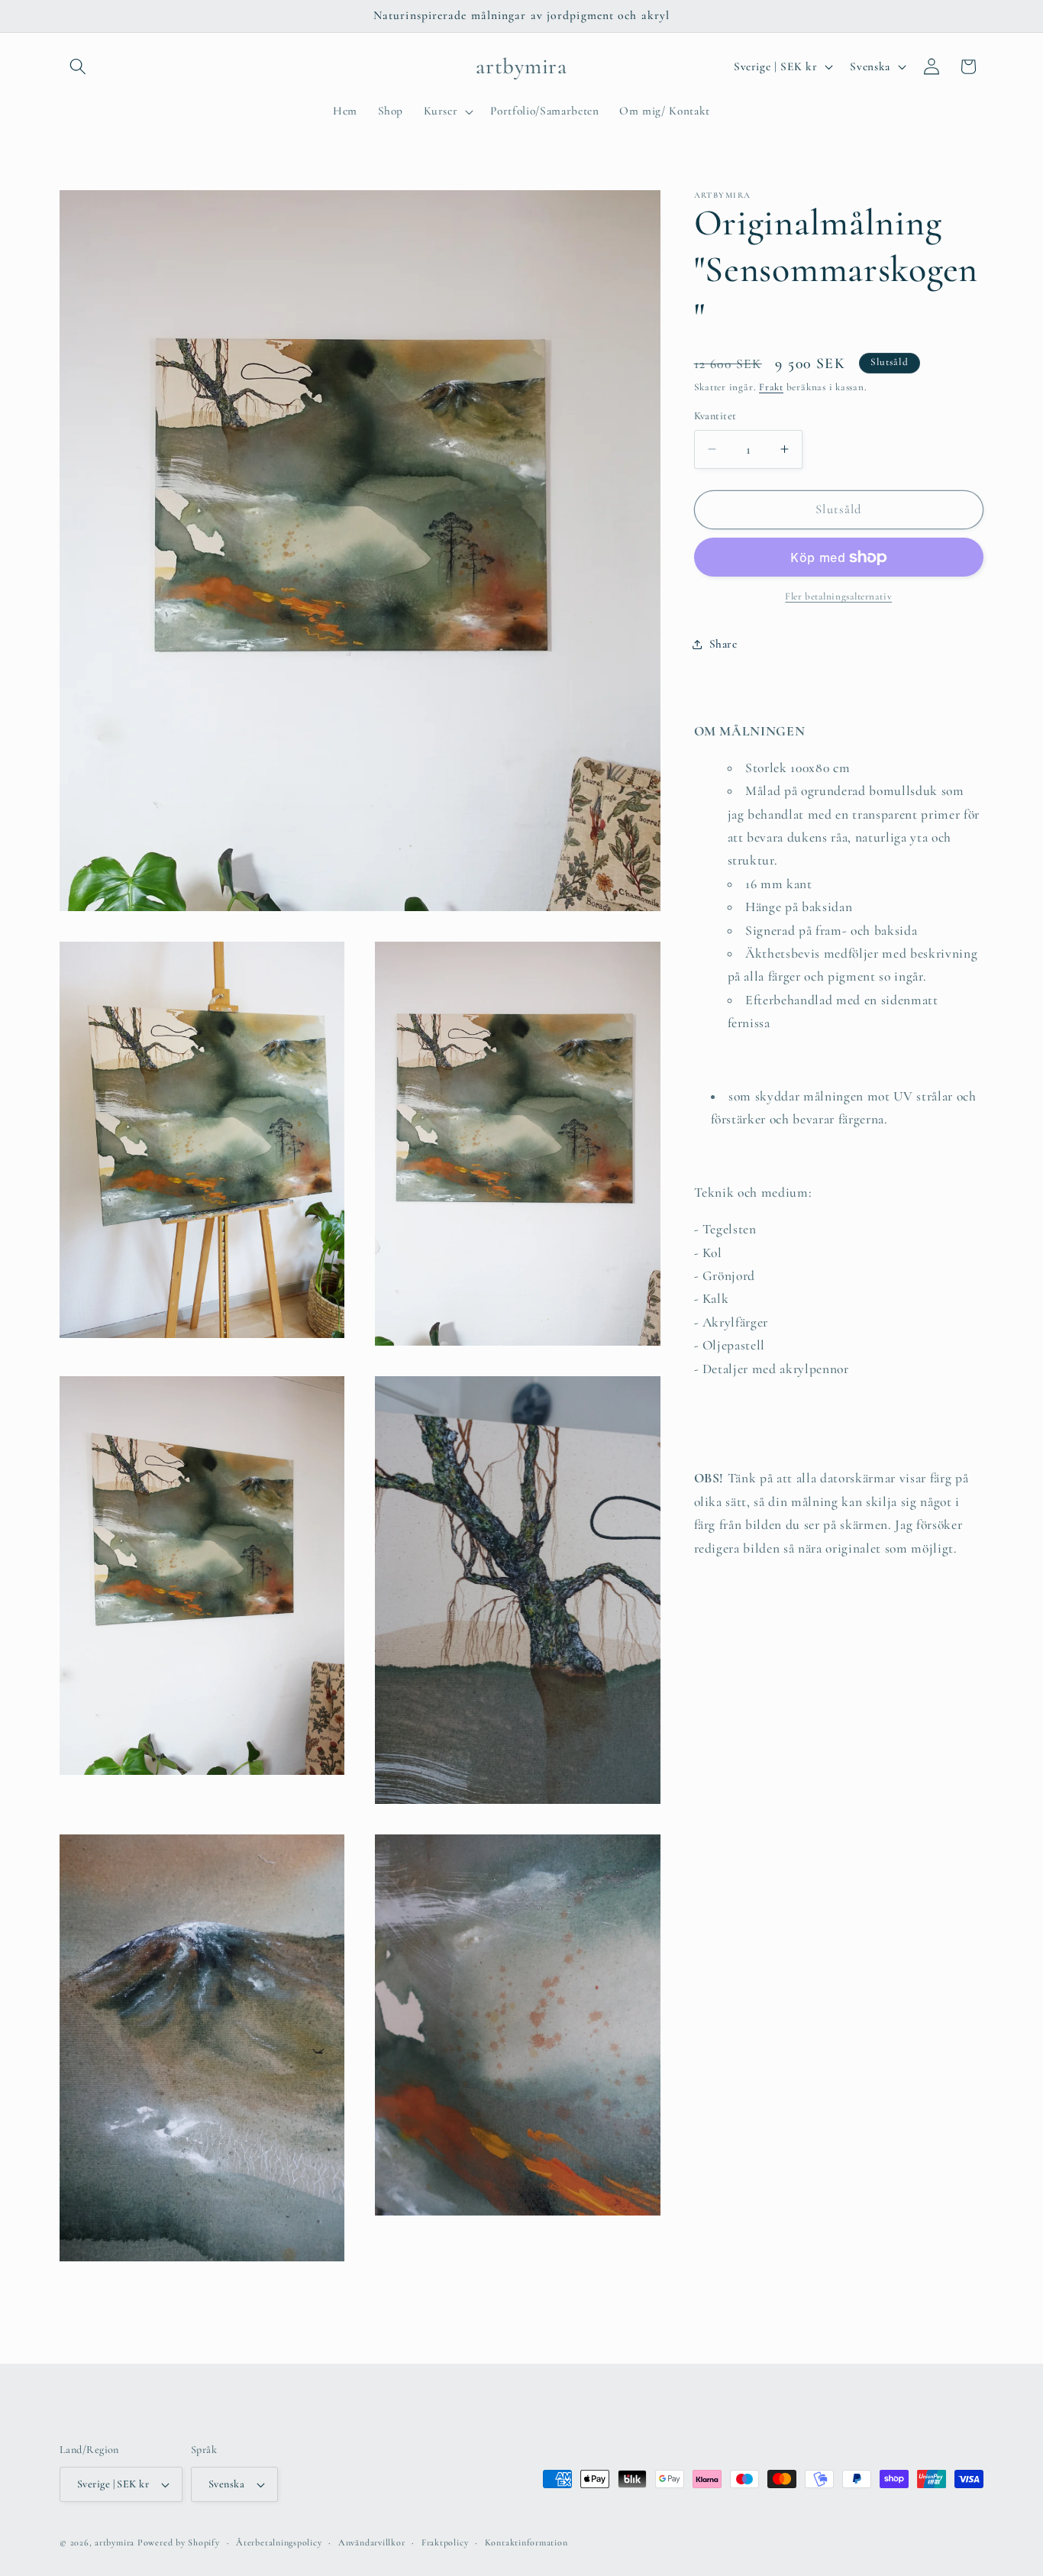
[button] (78, 66)
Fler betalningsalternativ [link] (838, 596)
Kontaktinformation (526, 2542)
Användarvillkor (372, 2542)
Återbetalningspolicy (279, 2542)
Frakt (771, 387)
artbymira (115, 2542)
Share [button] (723, 644)
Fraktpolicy (445, 2542)
